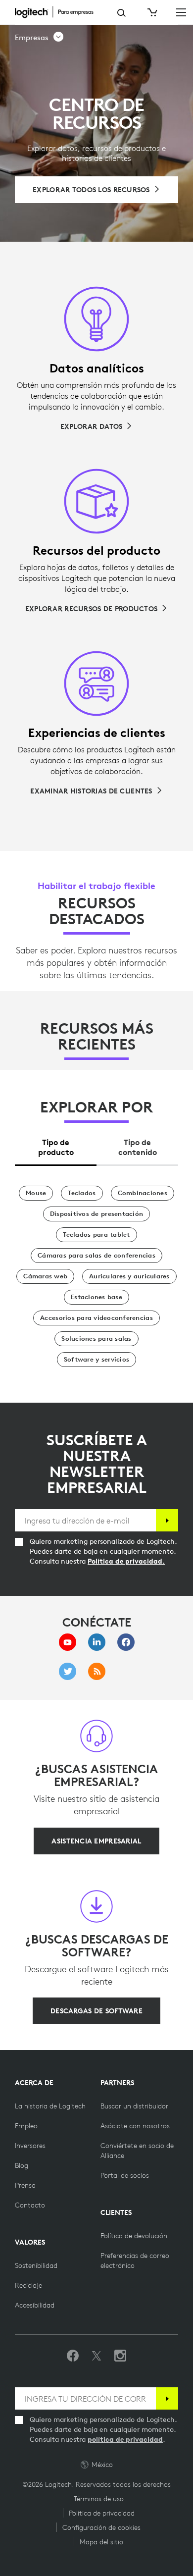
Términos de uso (99, 2499)
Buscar (121, 13)
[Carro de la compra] (151, 12)
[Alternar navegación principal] (181, 12)
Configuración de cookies (101, 2527)
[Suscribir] (167, 1520)
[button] (40, 38)
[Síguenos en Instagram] (120, 2356)
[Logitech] (59, 12)
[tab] (56, 1144)
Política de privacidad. (126, 1561)
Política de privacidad (102, 2513)
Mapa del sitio (101, 2542)
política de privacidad (125, 2439)
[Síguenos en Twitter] (96, 2356)
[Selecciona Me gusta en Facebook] (73, 2356)
